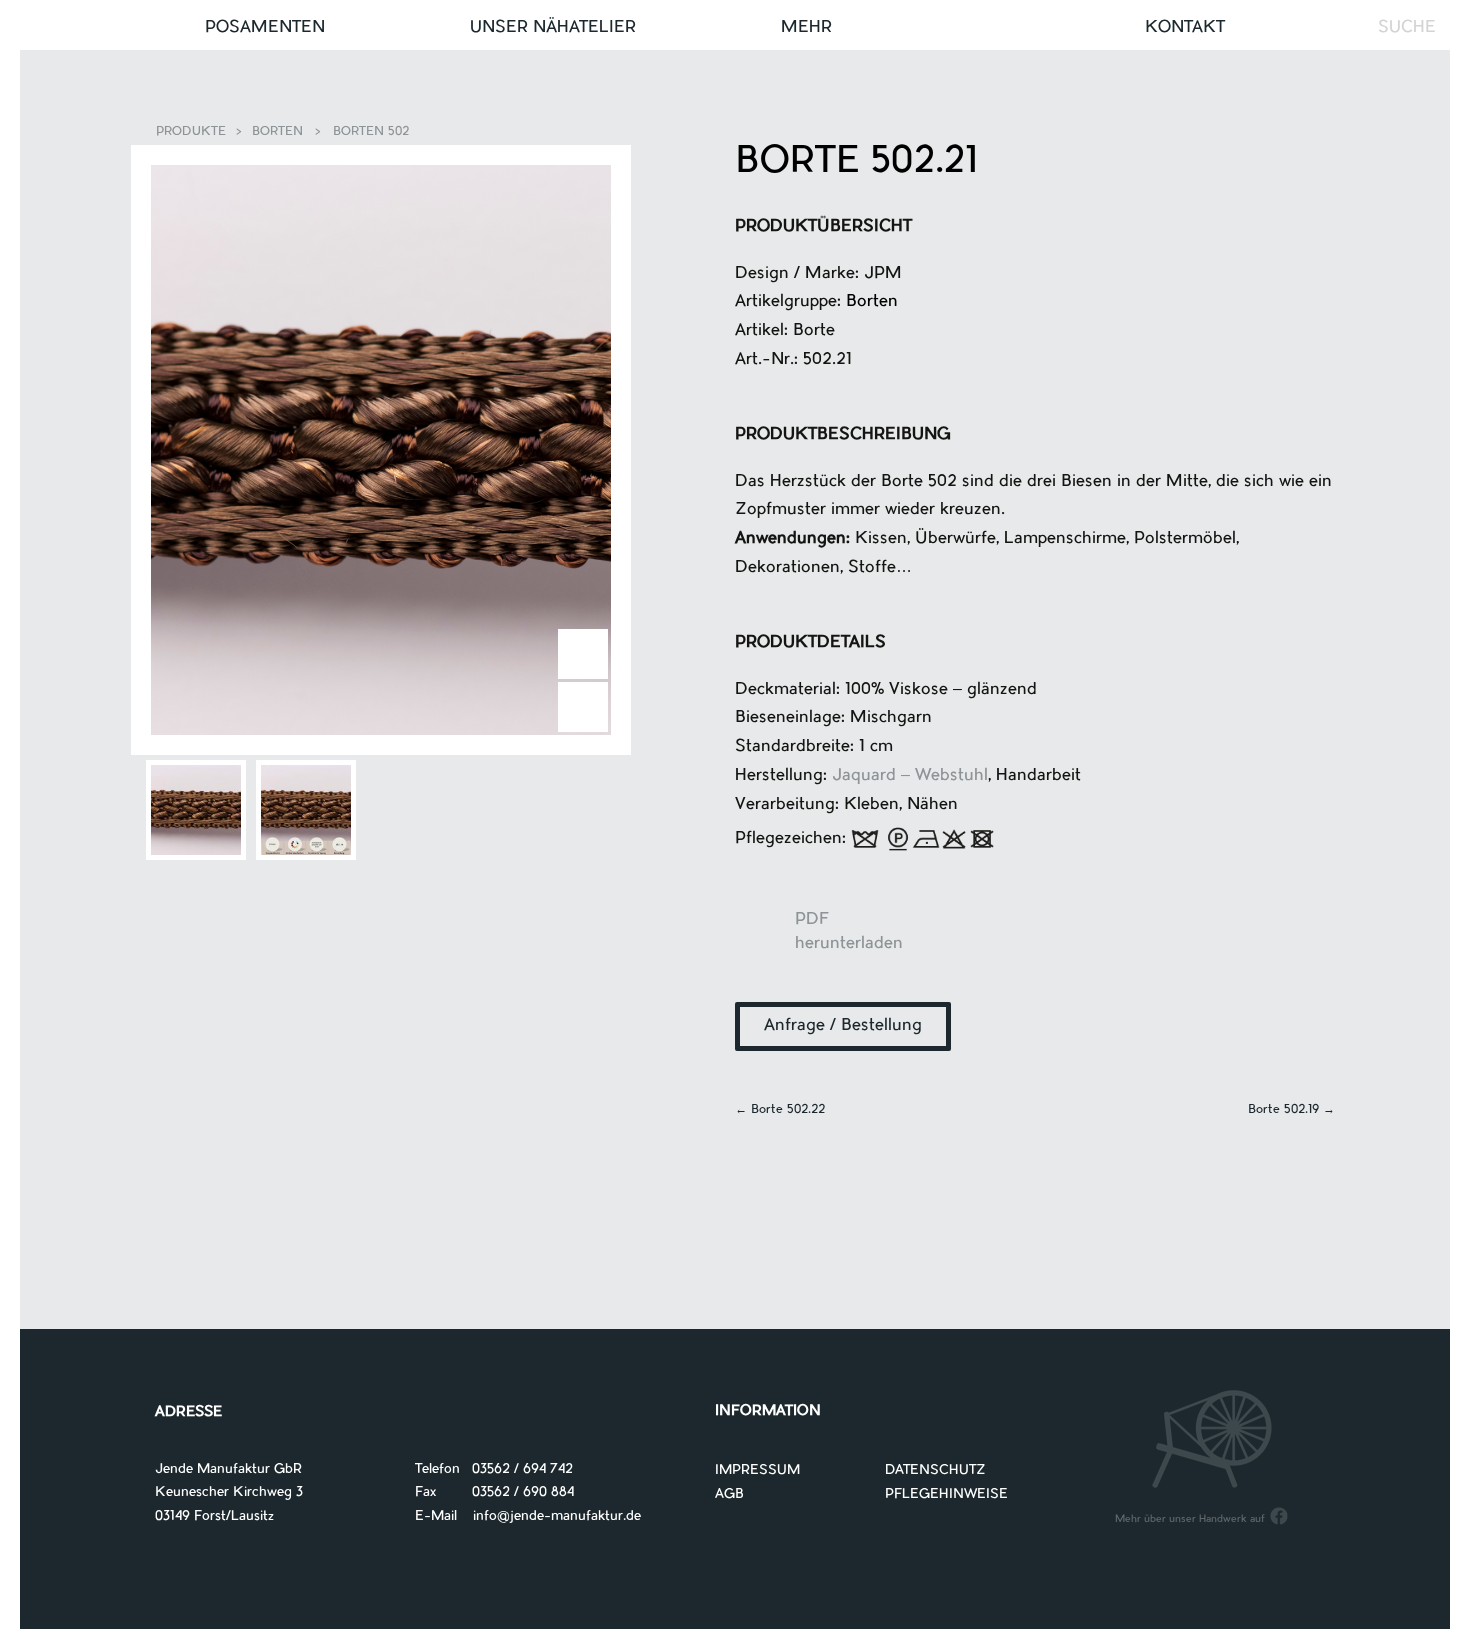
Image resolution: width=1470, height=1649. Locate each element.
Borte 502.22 (780, 1110)
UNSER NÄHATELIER (553, 28)
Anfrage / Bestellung (843, 1026)
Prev (583, 707)
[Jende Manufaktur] (735, 28)
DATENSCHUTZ (935, 1470)
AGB (729, 1494)
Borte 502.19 (1291, 1110)
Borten (277, 132)
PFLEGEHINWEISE (946, 1494)
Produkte (191, 132)
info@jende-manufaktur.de (549, 1516)
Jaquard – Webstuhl (910, 776)
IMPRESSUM (757, 1470)
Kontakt (1185, 28)
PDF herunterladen (765, 940)
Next (583, 654)
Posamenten (265, 28)
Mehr (806, 28)
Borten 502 (371, 132)
